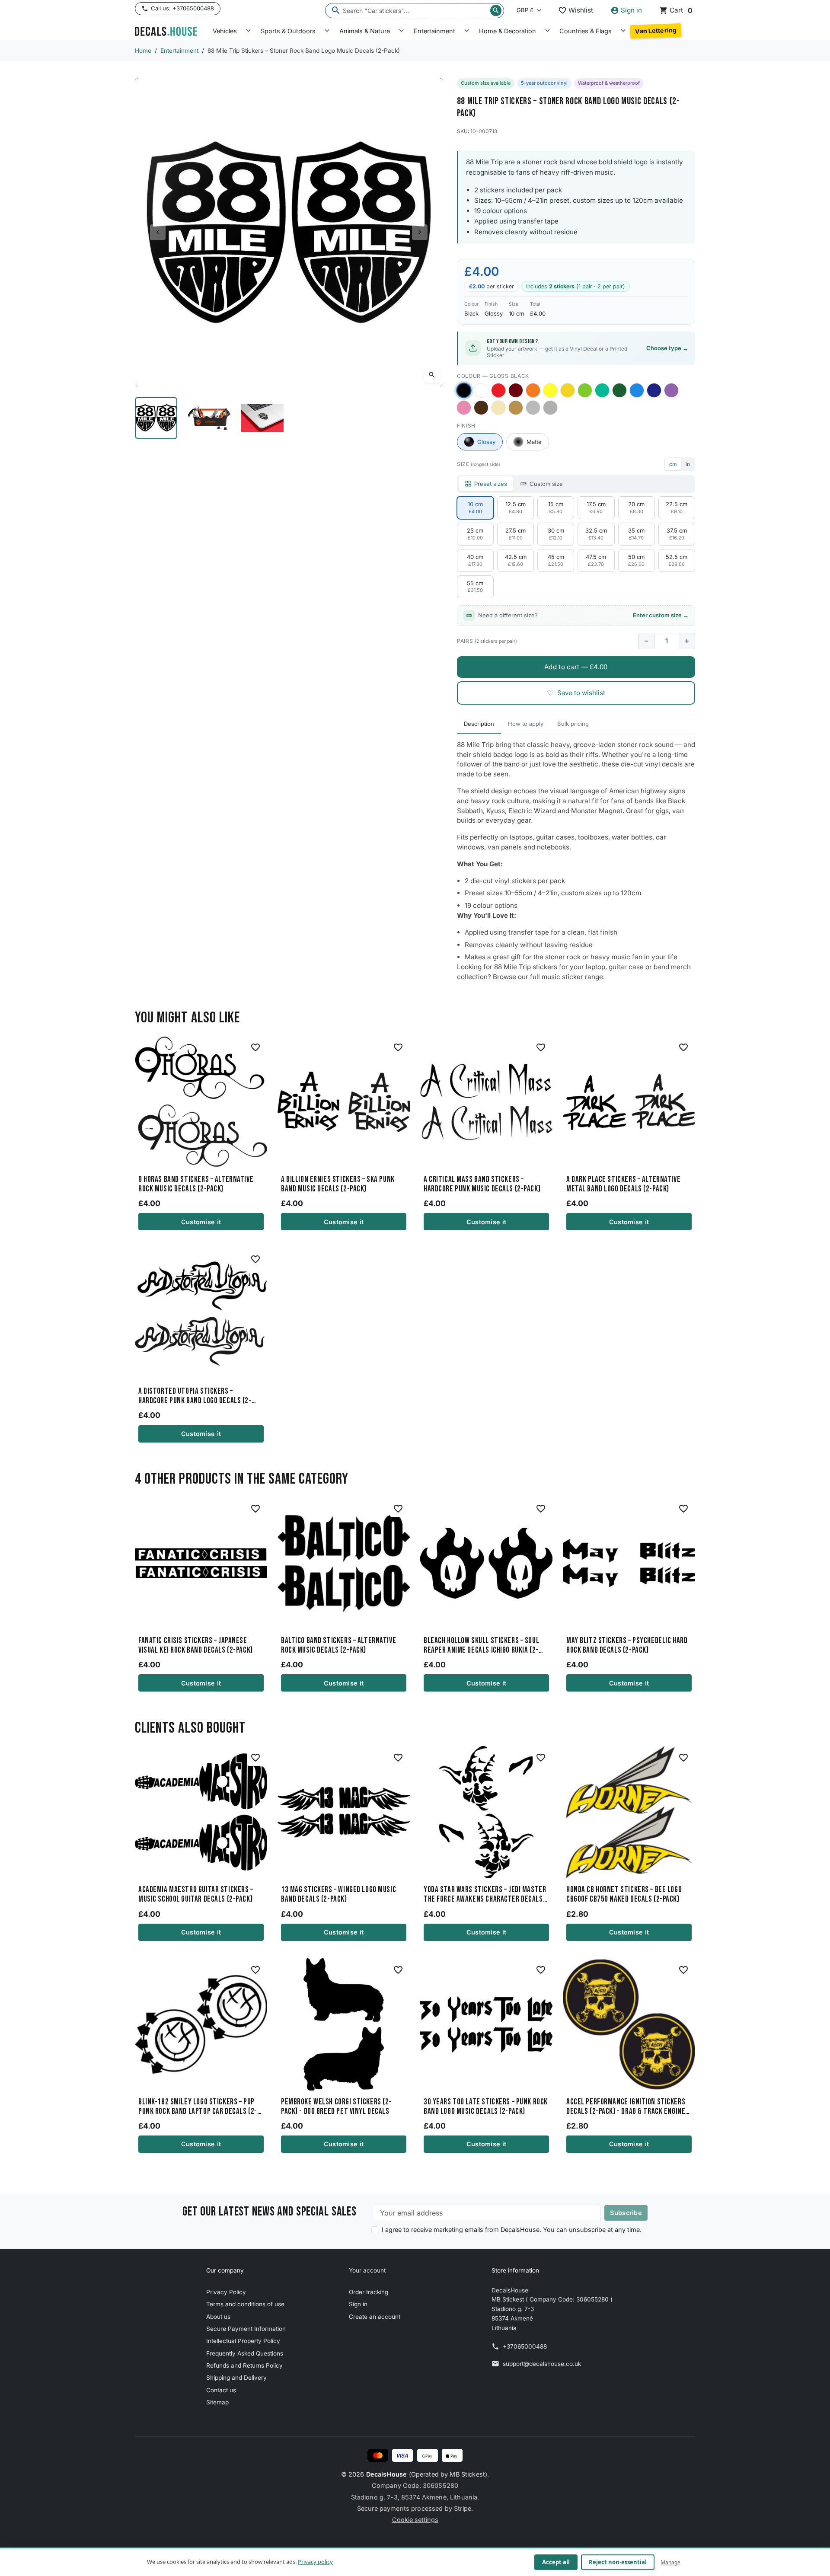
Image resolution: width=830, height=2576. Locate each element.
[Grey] (550, 408)
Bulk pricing (573, 724)
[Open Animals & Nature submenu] (401, 31)
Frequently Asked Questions (245, 2353)
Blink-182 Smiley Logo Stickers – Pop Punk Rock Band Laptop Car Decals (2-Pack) (198, 2107)
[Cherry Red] (498, 390)
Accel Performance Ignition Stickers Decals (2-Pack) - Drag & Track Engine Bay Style (626, 2107)
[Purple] (671, 390)
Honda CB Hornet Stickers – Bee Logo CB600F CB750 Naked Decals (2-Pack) (624, 1895)
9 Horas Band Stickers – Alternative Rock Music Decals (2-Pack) (196, 1184)
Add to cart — (576, 667)
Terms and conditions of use (245, 2304)
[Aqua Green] (602, 390)
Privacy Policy (226, 2292)
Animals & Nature (365, 31)
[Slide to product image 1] (156, 418)
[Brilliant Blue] (654, 390)
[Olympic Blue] (637, 390)
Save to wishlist (576, 693)
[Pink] (464, 408)
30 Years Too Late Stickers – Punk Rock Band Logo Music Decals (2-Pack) (486, 2107)
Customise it (201, 1222)
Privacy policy (315, 2562)
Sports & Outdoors (288, 31)
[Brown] (481, 408)
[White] (481, 390)
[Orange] (533, 390)
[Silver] (533, 408)
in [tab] (688, 464)
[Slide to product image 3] (263, 418)
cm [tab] (673, 464)
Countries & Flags (586, 31)
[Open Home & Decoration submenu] (547, 31)
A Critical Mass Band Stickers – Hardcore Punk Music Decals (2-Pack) (482, 1184)
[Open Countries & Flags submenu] (623, 31)
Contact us (221, 2390)
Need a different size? (583, 615)
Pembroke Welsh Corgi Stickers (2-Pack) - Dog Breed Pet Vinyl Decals (336, 2107)
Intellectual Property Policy (243, 2341)
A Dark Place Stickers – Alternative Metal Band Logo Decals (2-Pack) (623, 1184)
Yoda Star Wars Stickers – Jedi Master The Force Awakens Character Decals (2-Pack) (485, 1895)
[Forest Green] (619, 390)
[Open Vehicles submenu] (248, 31)
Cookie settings (415, 2520)
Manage (670, 2562)
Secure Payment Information (246, 2329)
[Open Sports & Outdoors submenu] (327, 31)
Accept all (556, 2562)
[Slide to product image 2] (209, 418)
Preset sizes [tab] (491, 484)
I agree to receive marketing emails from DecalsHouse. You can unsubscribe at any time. (512, 2230)
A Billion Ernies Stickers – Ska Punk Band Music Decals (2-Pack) (338, 1184)
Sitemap (217, 2402)
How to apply (526, 724)
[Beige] (498, 408)
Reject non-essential (618, 2562)
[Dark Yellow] (568, 390)
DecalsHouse (387, 2474)
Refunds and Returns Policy (244, 2365)
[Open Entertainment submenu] (467, 31)
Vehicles (225, 31)
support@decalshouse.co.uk (542, 2364)
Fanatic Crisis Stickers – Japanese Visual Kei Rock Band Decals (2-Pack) (196, 1646)
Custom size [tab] (546, 484)
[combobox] (415, 11)
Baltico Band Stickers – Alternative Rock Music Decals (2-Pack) (338, 1646)
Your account (367, 2270)
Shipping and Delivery (236, 2378)
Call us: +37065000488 (182, 8)
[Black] (464, 391)
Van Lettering (656, 31)
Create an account (375, 2317)
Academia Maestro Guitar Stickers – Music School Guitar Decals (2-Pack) (196, 1895)
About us (218, 2317)
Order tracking (369, 2292)
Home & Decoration (508, 31)
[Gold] (516, 408)
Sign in (358, 2304)
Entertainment (434, 31)
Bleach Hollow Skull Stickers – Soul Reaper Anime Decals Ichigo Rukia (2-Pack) (481, 1646)
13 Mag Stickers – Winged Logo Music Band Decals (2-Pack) (338, 1895)
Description (479, 724)
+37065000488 (525, 2346)
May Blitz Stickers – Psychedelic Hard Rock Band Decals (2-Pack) (627, 1646)
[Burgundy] (516, 390)
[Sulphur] (550, 390)
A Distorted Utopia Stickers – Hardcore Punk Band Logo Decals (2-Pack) (195, 1396)
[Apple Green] (585, 390)
